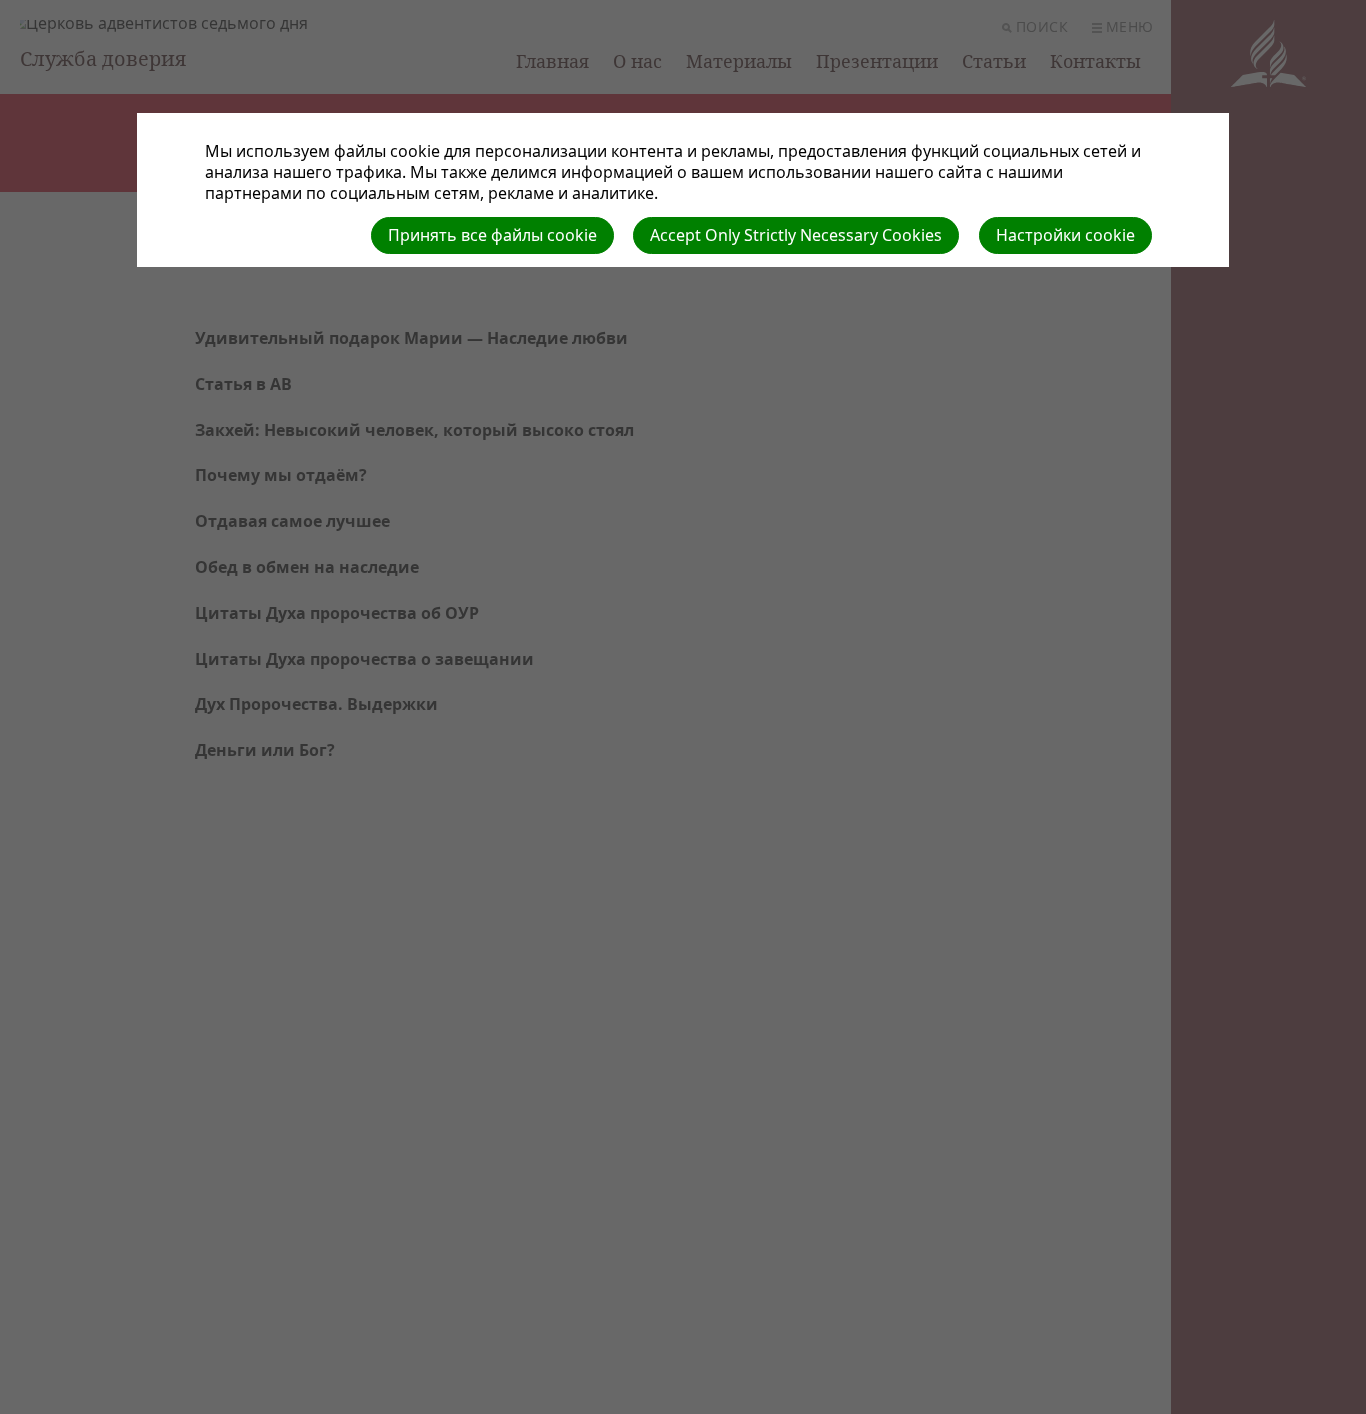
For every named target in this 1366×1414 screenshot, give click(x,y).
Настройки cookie (1065, 235)
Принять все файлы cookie (492, 235)
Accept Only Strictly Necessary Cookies (796, 235)
